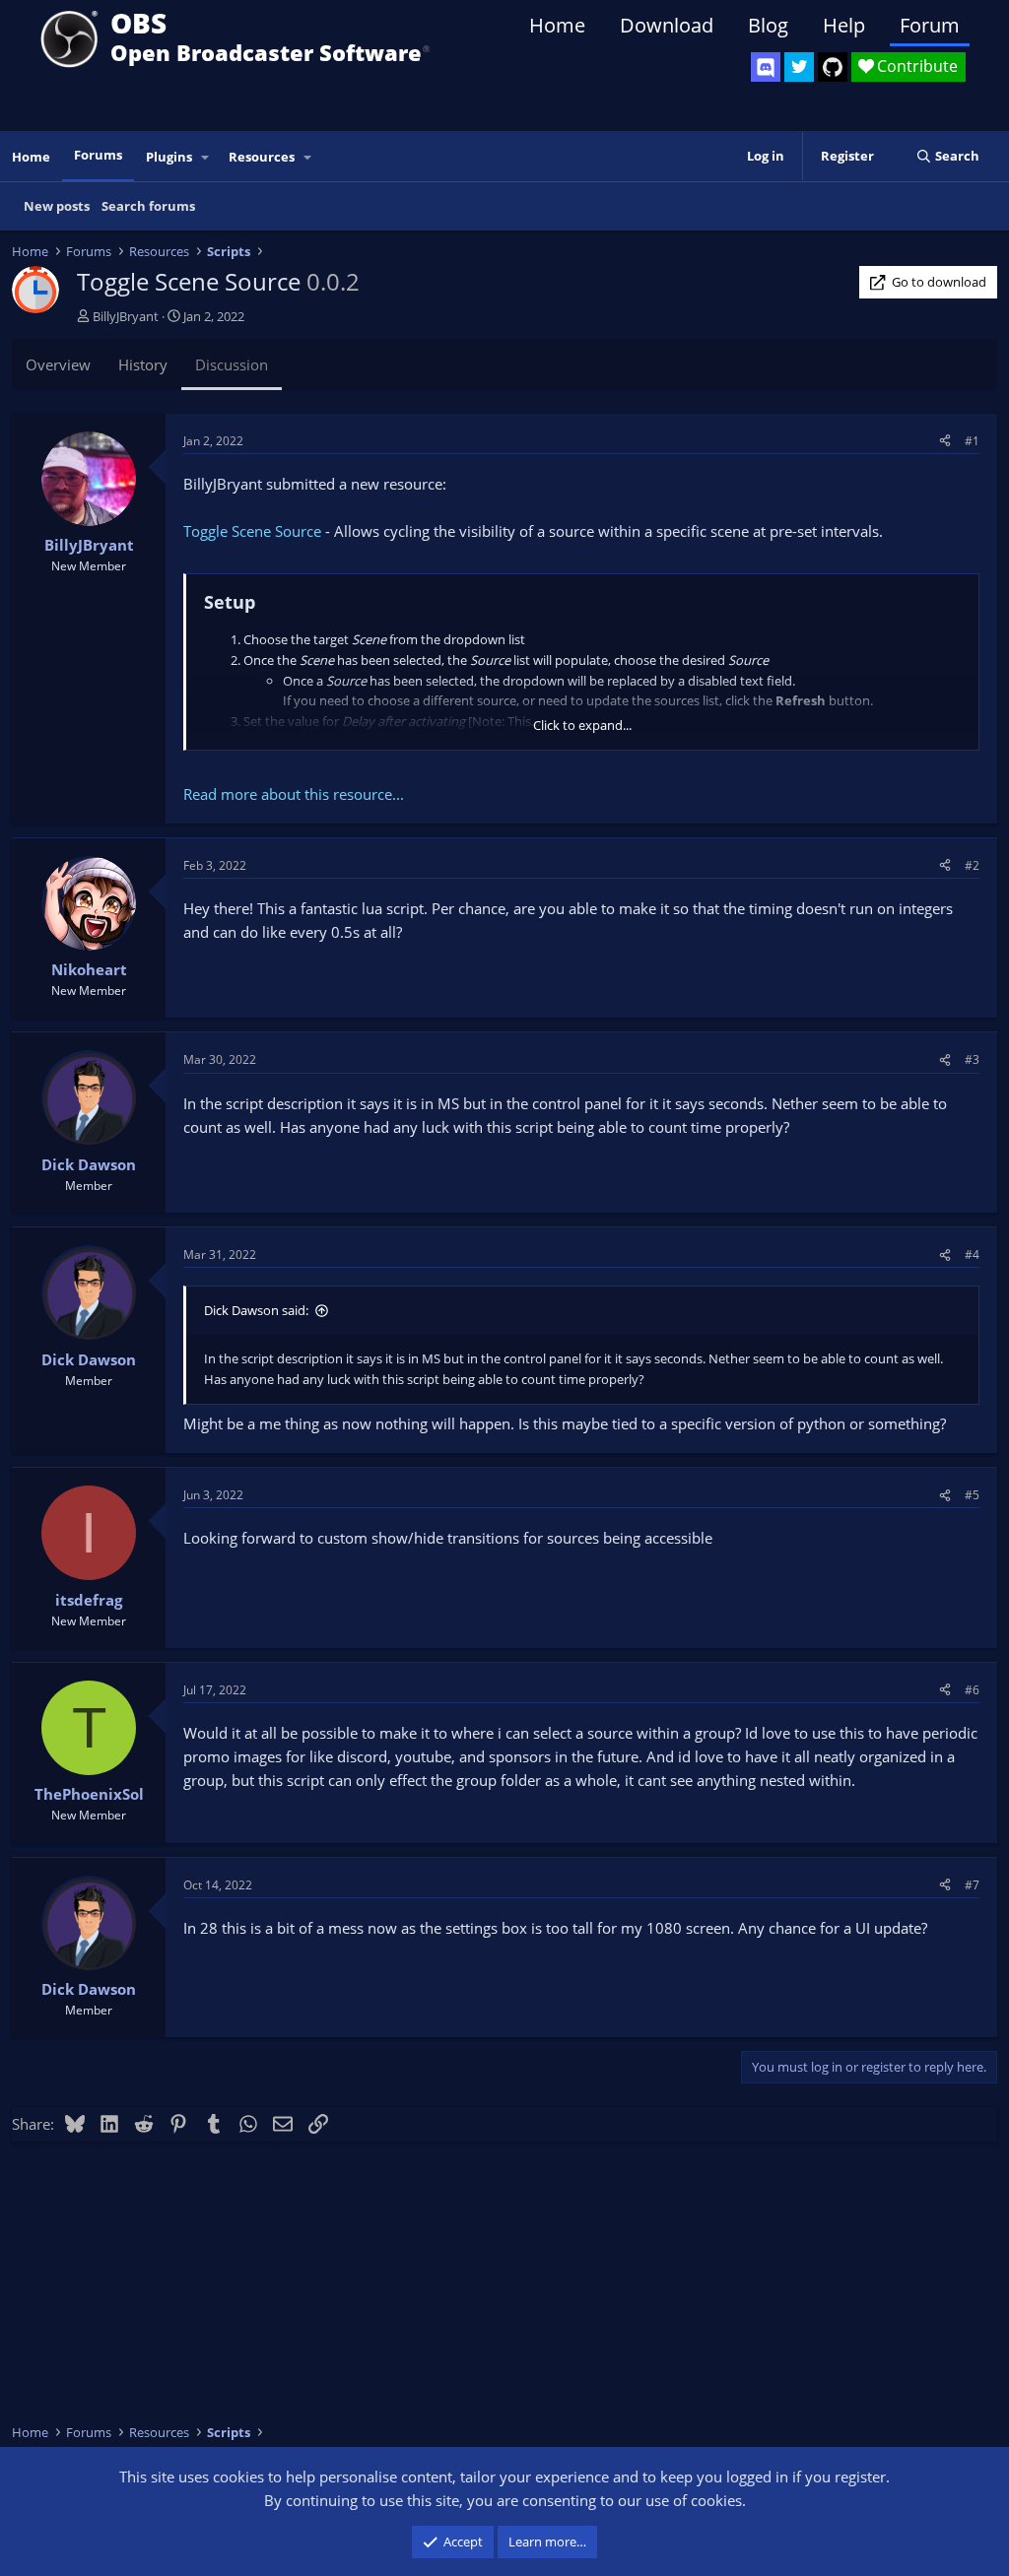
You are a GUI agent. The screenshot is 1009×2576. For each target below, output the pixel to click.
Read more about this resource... (294, 794)
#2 (972, 865)
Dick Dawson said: (256, 1310)
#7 (972, 1885)
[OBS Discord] (766, 67)
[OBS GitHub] (833, 67)
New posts (57, 206)
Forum (930, 25)
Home (557, 25)
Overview (58, 364)
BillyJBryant (126, 316)
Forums (98, 155)
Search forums (148, 206)
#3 (972, 1059)
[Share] (945, 441)
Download (667, 25)
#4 (972, 1255)
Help (844, 25)
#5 (972, 1495)
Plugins (169, 157)
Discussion (232, 364)
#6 (972, 1690)
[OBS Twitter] (799, 67)
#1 (972, 441)
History (143, 364)
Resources (262, 157)
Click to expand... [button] (582, 725)
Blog (768, 25)
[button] (206, 157)
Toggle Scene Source (252, 531)
